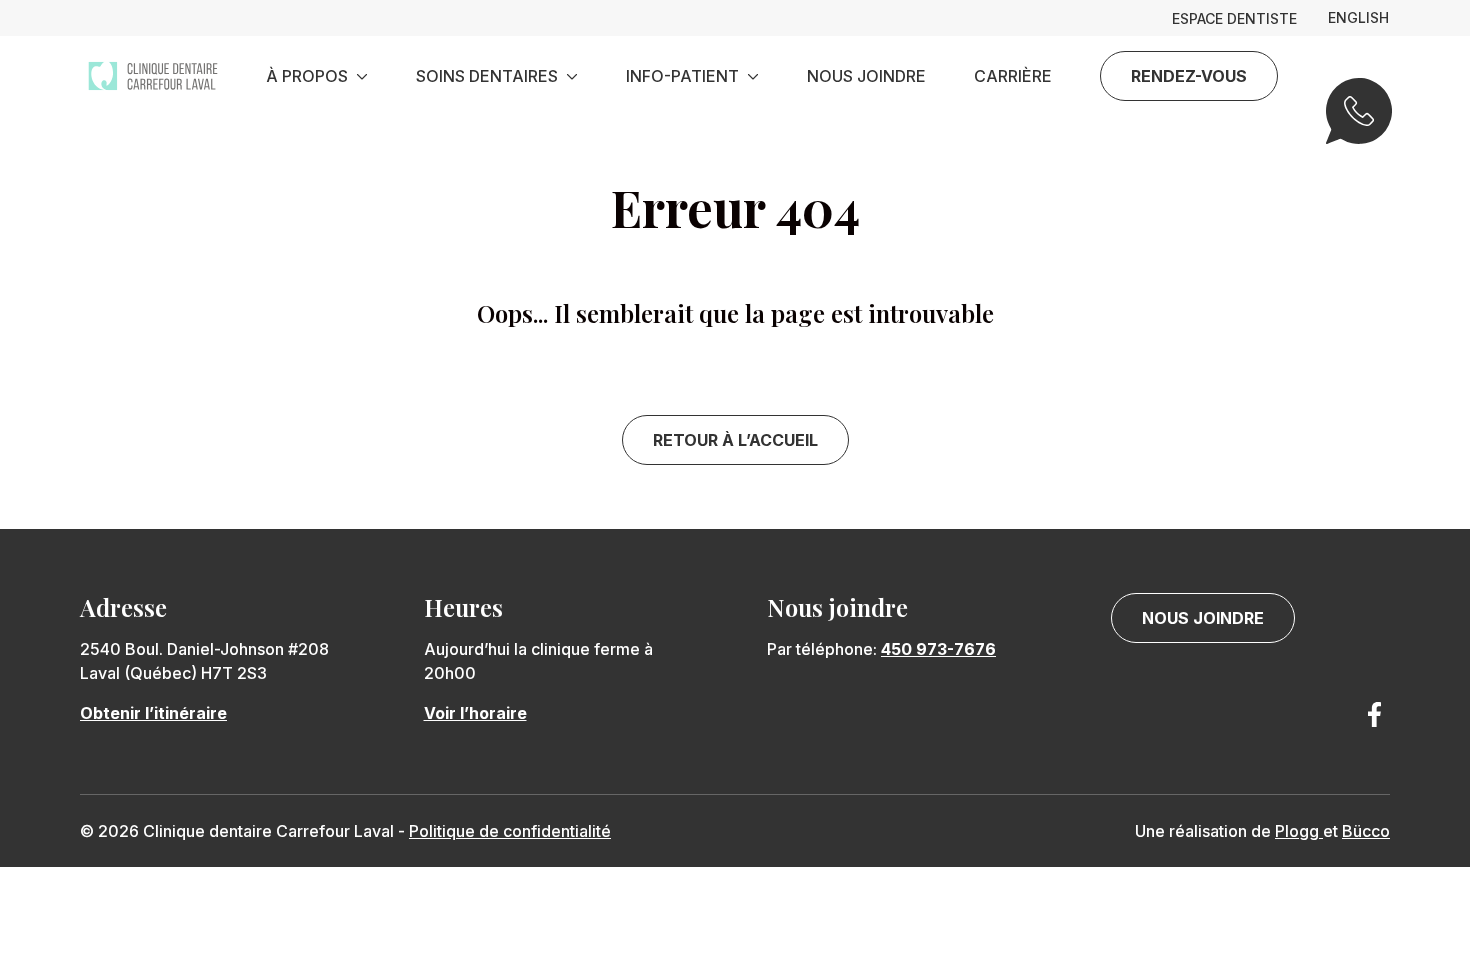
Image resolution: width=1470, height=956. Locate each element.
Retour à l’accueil (735, 440)
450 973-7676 (938, 649)
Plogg (1299, 831)
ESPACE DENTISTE (1234, 19)
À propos (307, 76)
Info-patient (682, 76)
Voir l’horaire (475, 713)
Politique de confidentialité (510, 831)
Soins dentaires (487, 76)
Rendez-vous (1189, 76)
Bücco (1366, 831)
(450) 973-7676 (1358, 124)
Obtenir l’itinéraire (153, 713)
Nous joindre (866, 76)
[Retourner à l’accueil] (153, 76)
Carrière (1013, 76)
